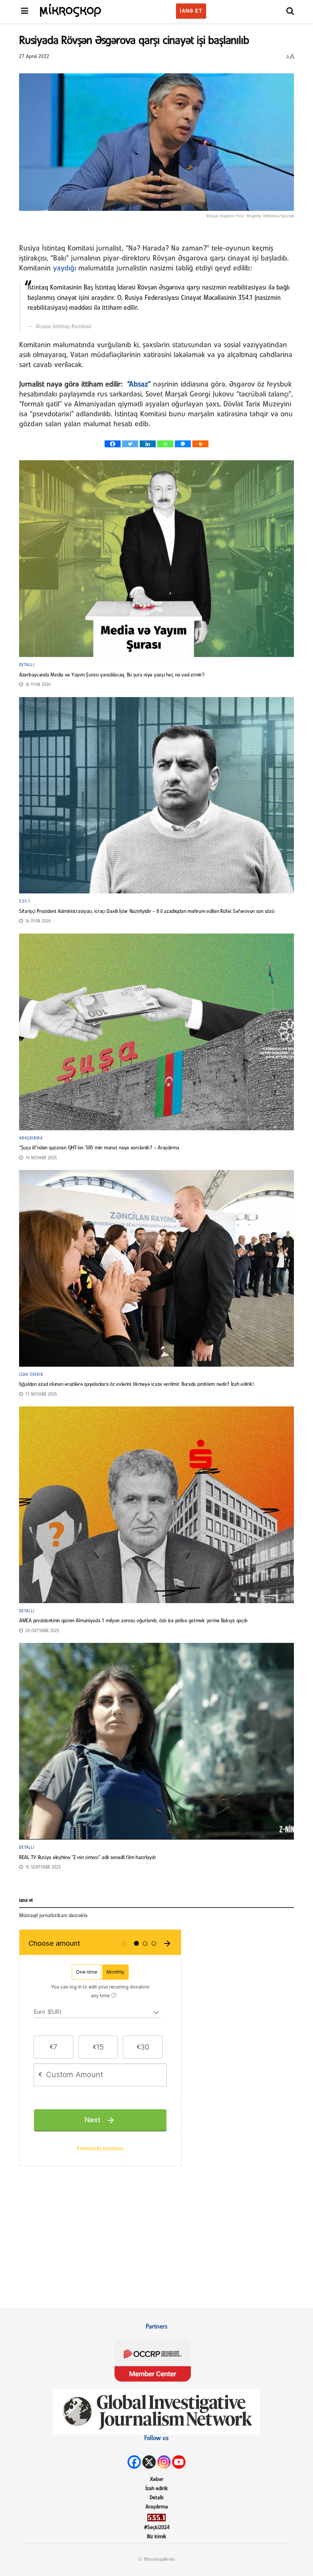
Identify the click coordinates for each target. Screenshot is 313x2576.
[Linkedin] (148, 444)
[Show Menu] (25, 11)
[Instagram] (164, 2462)
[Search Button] (290, 11)
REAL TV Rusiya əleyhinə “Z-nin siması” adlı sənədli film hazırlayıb (87, 1858)
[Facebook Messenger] (183, 444)
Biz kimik (157, 2537)
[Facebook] (113, 444)
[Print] (200, 444)
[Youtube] (179, 2462)
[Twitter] (130, 444)
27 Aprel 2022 (34, 57)
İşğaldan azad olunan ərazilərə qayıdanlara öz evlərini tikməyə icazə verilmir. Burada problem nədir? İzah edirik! (136, 1384)
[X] (149, 2462)
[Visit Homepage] (71, 10)
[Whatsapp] (165, 444)
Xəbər (157, 2480)
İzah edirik (31, 1375)
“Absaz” (139, 385)
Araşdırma (31, 1138)
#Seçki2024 (157, 2528)
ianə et (191, 11)
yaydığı (65, 269)
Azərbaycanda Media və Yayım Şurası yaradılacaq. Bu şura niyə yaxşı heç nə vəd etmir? (112, 675)
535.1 (25, 901)
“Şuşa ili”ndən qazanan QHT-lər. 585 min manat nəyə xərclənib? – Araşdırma (99, 1148)
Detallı (27, 665)
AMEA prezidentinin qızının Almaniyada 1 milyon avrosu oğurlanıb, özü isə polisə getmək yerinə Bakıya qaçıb (133, 1621)
